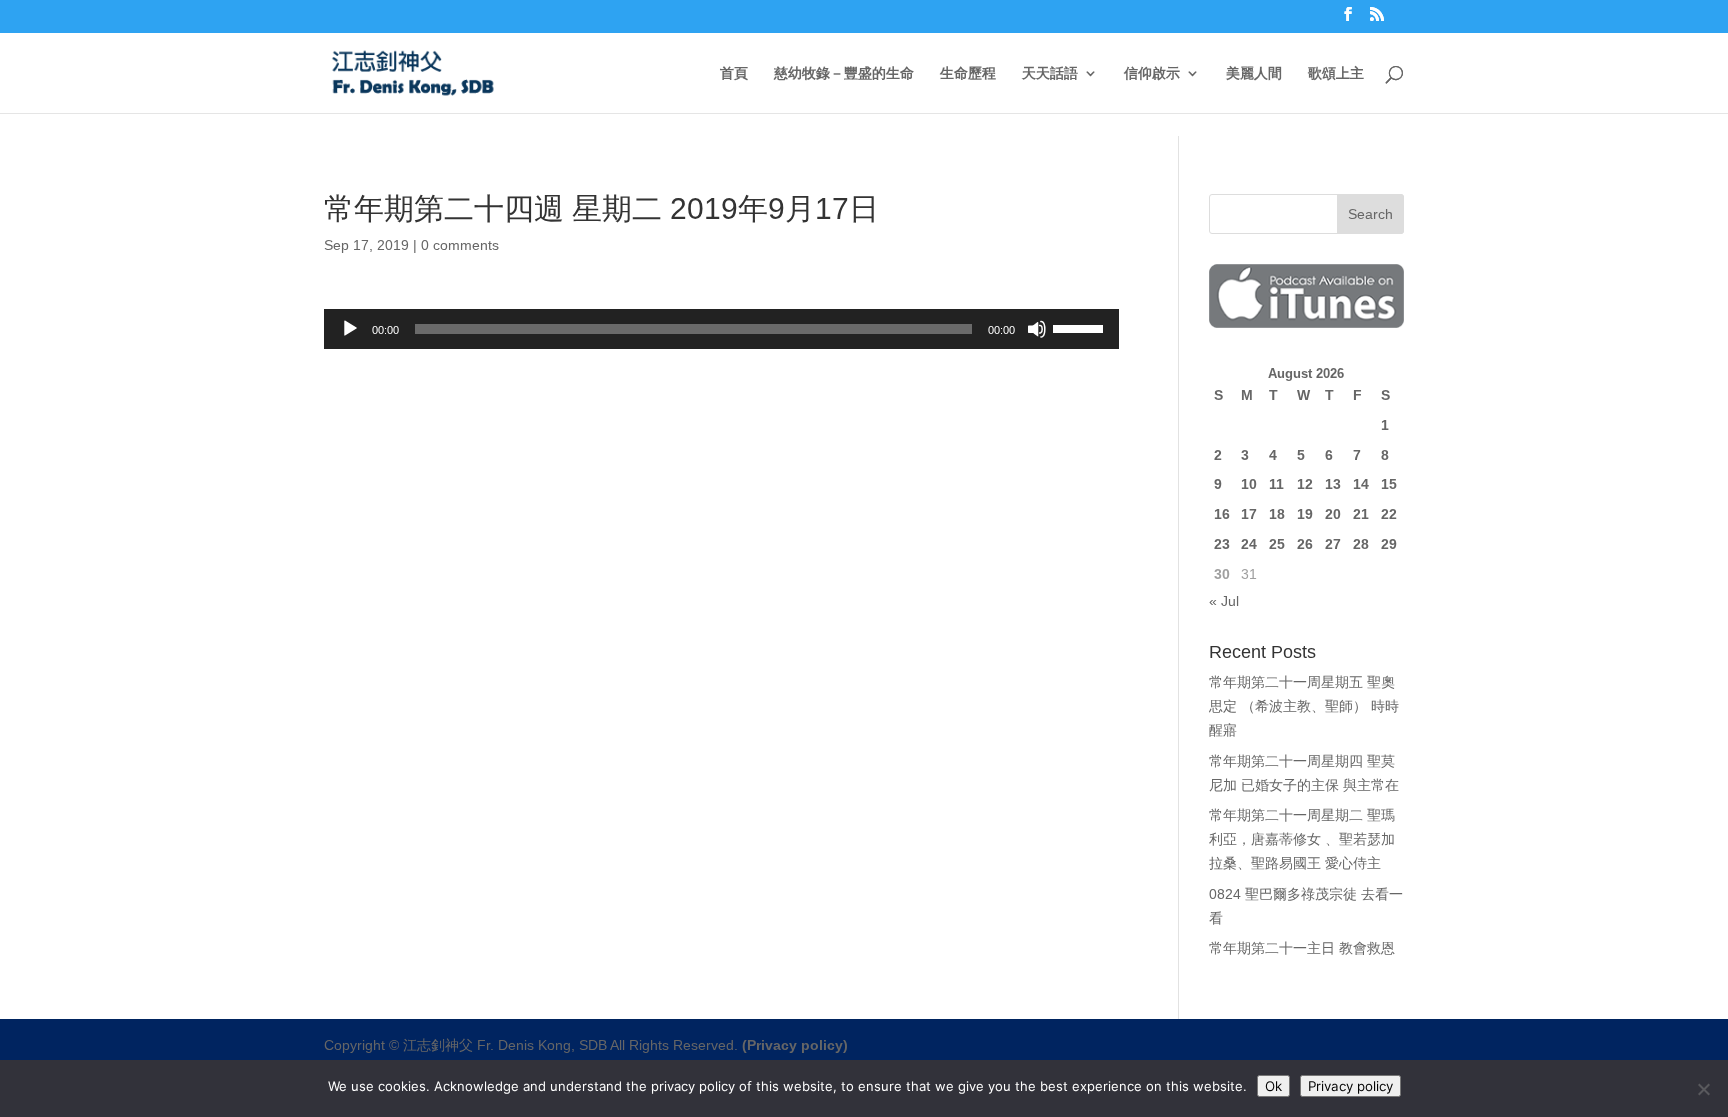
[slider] (1081, 327)
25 (1277, 544)
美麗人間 (1254, 73)
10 (1249, 484)
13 (1333, 484)
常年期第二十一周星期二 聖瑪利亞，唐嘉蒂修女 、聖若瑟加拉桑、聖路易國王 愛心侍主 (1302, 839)
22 (1389, 514)
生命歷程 (968, 73)
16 (1222, 514)
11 (1276, 484)
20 (1333, 514)
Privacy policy (1350, 1086)
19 (1305, 514)
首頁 (734, 73)
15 (1389, 484)
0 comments (460, 245)
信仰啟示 (1152, 73)
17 (1249, 514)
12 (1305, 484)
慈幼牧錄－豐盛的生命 (844, 73)
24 (1249, 544)
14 (1361, 484)
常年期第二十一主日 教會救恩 (1302, 948)
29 (1389, 544)
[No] (1703, 1089)
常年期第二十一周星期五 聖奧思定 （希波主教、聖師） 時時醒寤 (1304, 706)
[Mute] (1037, 329)
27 (1333, 544)
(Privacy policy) (795, 1045)
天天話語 (1050, 73)
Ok (1273, 1086)
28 (1361, 544)
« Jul (1224, 601)
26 (1305, 544)
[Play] (350, 329)
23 (1222, 544)
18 (1277, 514)
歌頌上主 (1336, 73)
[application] (721, 329)
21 (1361, 514)
